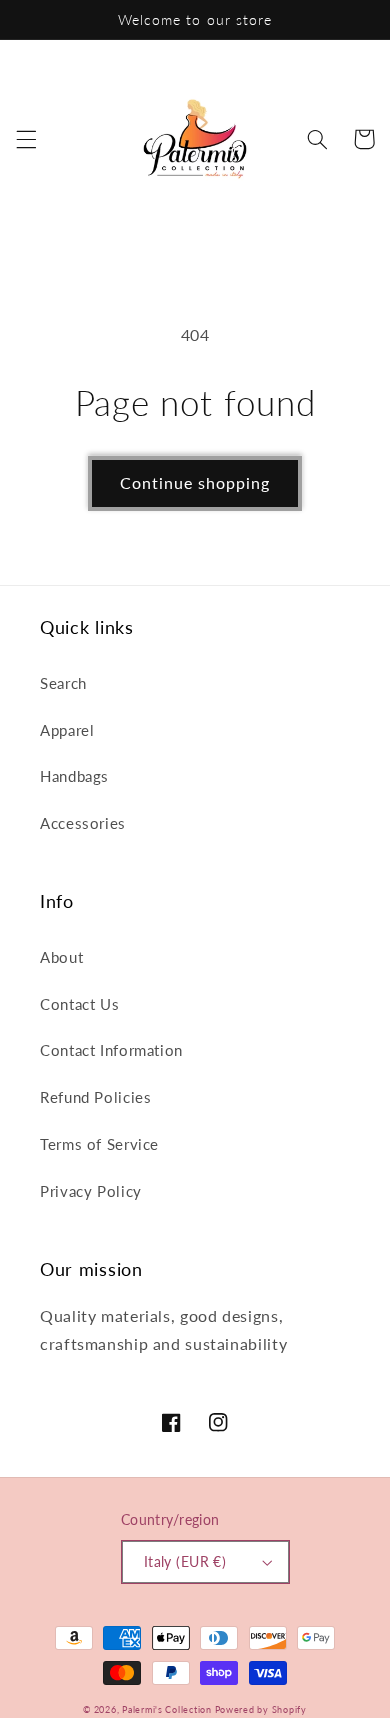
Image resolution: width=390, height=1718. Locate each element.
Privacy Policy (91, 1191)
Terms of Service (99, 1144)
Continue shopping (195, 482)
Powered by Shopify (261, 1709)
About (61, 957)
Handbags (74, 776)
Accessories (83, 823)
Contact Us (79, 1004)
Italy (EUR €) (185, 1562)
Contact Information (111, 1050)
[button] (26, 139)
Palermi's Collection (168, 1709)
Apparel (67, 730)
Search (63, 683)
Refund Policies (95, 1097)
